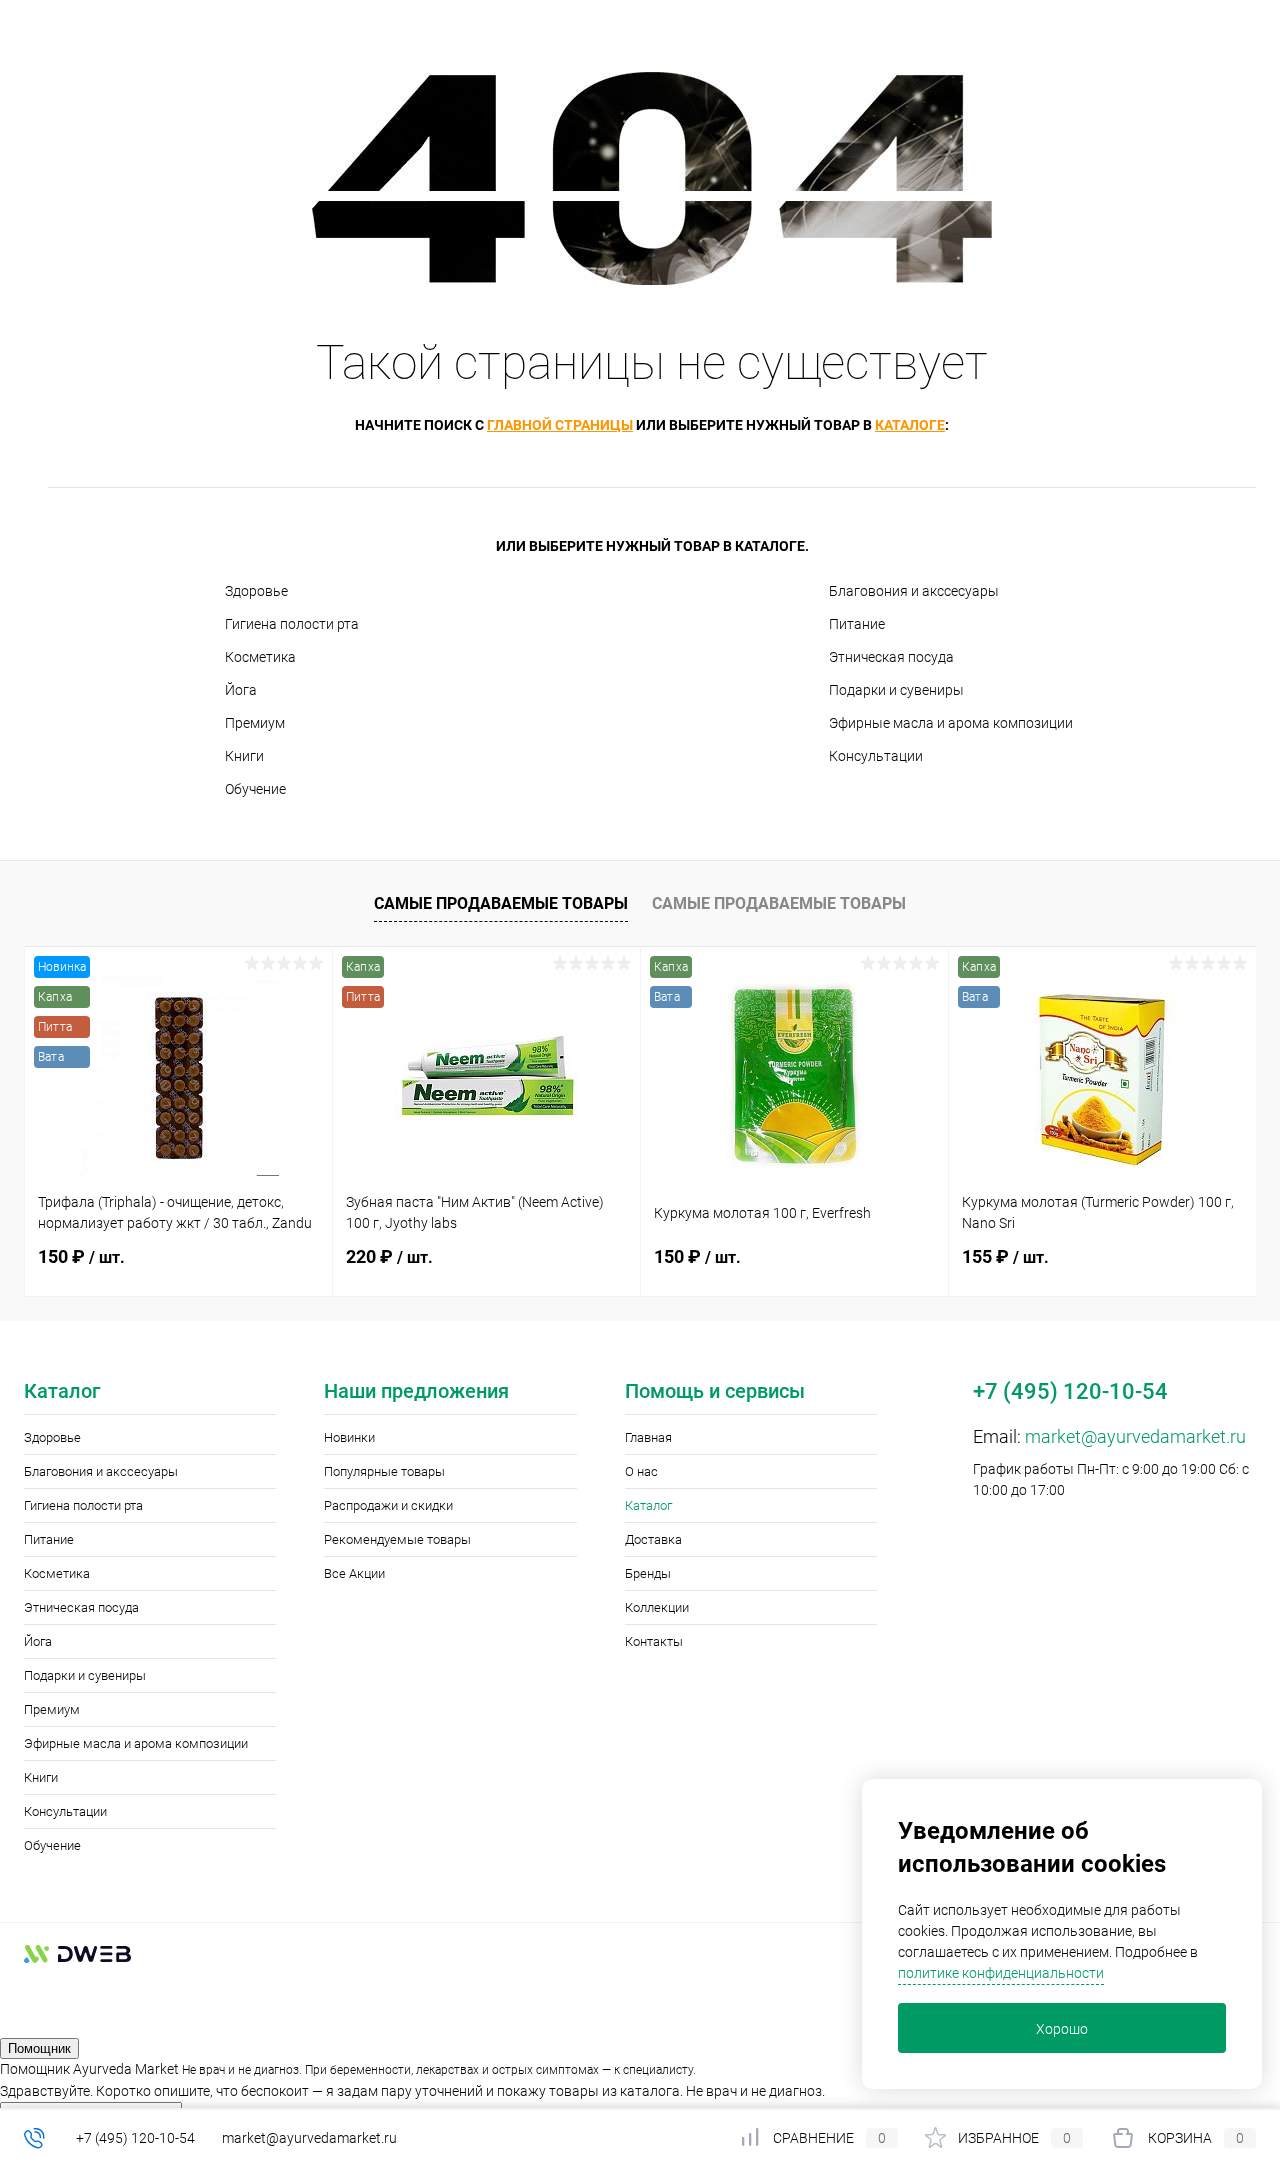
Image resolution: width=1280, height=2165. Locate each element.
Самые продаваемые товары (501, 903)
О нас (641, 1471)
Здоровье (256, 591)
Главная (648, 1437)
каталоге (910, 425)
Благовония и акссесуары (914, 591)
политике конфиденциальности (1001, 1973)
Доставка (653, 1539)
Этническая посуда (891, 657)
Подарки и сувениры (896, 690)
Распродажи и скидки (388, 1505)
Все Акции (354, 1573)
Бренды (648, 1573)
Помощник (39, 2048)
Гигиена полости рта (292, 624)
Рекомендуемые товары (397, 1539)
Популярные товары (384, 1471)
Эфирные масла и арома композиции (951, 723)
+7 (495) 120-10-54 (135, 2138)
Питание (857, 624)
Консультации (876, 756)
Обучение (255, 789)
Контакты (654, 1641)
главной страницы (560, 425)
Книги (244, 756)
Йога (241, 690)
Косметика (260, 657)
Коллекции (657, 1607)
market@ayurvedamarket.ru (1135, 1436)
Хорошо (1062, 2029)
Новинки (349, 1437)
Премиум (255, 723)
